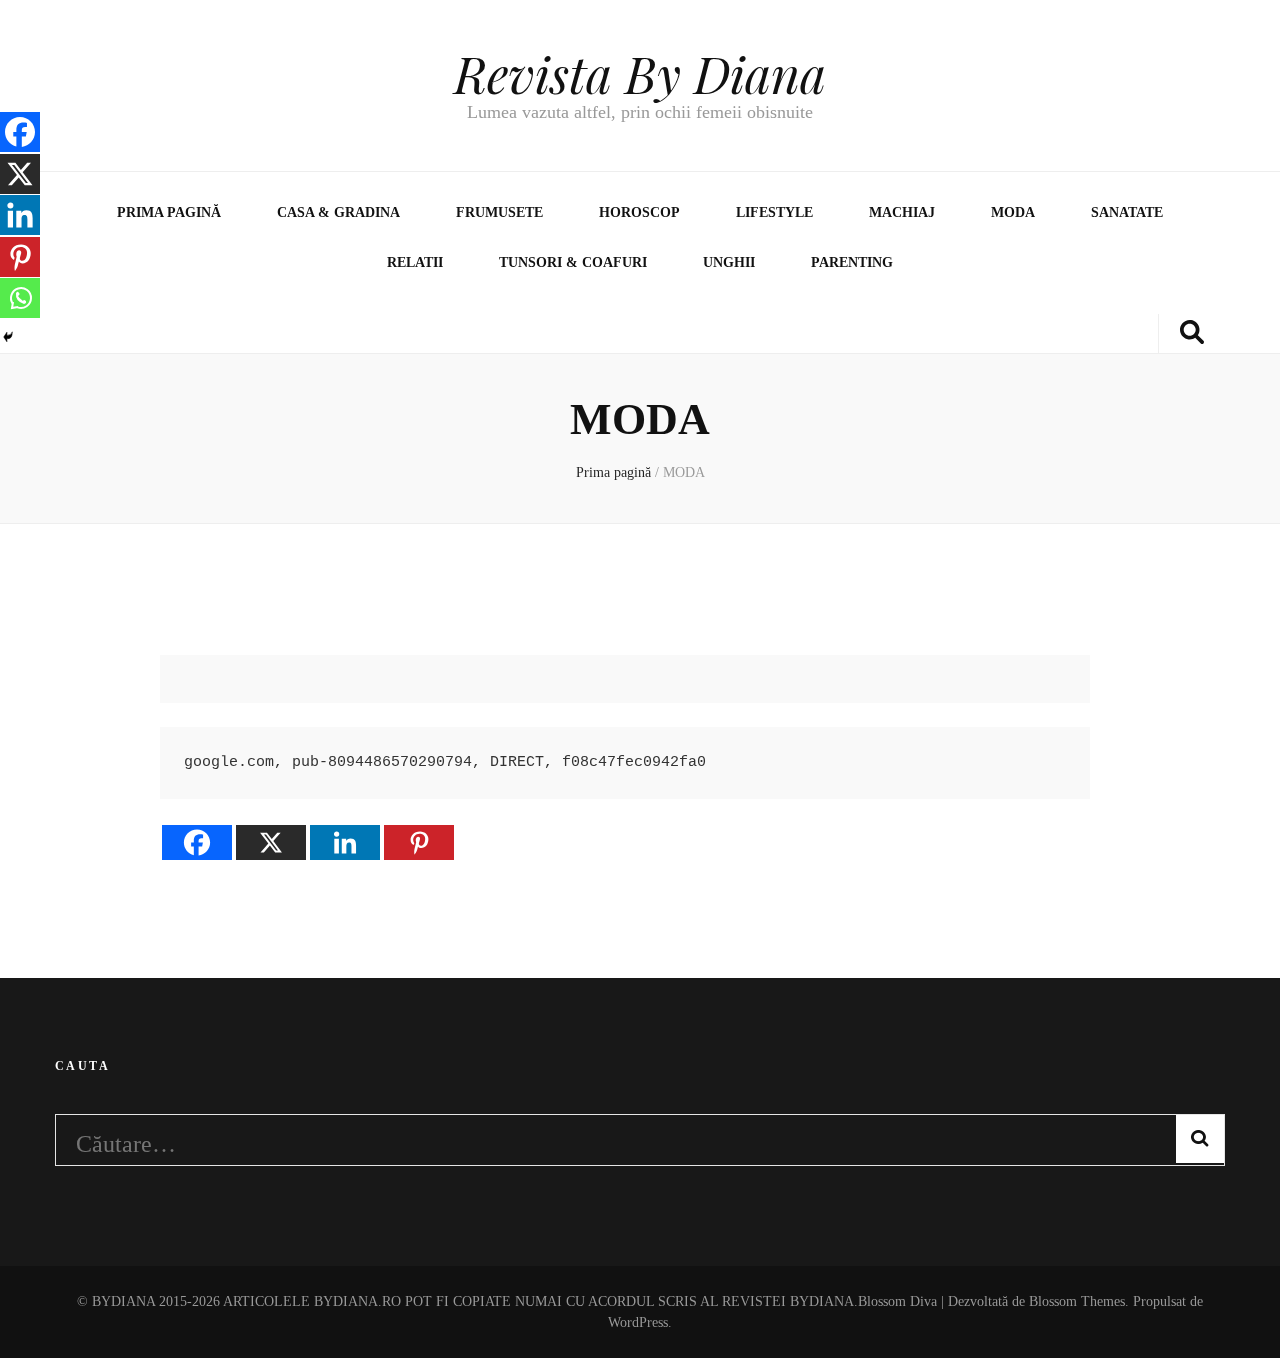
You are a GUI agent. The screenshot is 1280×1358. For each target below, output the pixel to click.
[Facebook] (197, 842)
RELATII (415, 262)
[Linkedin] (345, 842)
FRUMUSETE (499, 212)
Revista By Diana (640, 73)
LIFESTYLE (774, 212)
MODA (1013, 212)
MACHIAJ (902, 212)
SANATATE (1127, 212)
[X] (271, 842)
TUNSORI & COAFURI (573, 262)
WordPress (638, 1322)
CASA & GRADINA (338, 212)
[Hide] (8, 337)
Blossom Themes (1075, 1301)
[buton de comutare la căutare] (1192, 334)
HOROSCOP (639, 212)
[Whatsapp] (20, 298)
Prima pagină (169, 212)
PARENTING (852, 262)
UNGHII (729, 262)
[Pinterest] (419, 842)
